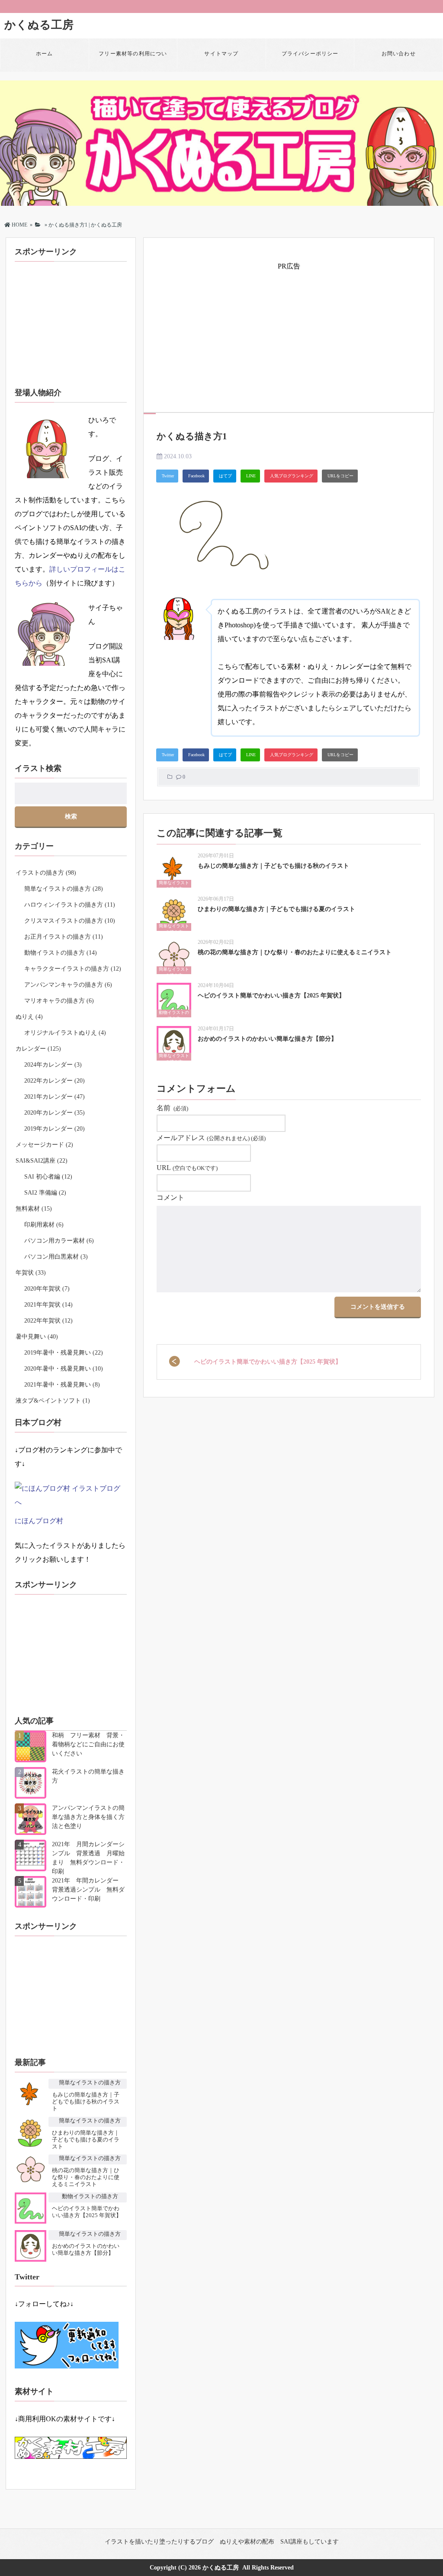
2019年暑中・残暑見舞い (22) (64, 1353)
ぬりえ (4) (29, 1017)
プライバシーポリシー (310, 54)
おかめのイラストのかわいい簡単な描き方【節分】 (267, 1039)
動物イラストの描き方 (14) (61, 953)
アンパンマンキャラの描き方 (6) (68, 985)
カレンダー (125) (38, 1049)
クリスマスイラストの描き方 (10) (70, 921)
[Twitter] (167, 476)
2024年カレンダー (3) (53, 1065)
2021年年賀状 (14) (48, 1305)
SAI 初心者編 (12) (48, 1177)
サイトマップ (221, 54)
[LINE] (250, 476)
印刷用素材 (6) (44, 1225)
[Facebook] (196, 476)
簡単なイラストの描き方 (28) (64, 889)
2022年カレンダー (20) (55, 1081)
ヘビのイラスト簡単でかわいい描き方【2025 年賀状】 (271, 996)
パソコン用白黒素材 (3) (56, 1257)
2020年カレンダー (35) (55, 1113)
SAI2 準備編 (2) (45, 1193)
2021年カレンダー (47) (55, 1097)
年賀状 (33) (31, 1273)
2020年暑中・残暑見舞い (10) (64, 1369)
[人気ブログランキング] (291, 476)
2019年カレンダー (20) (55, 1129)
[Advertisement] (293, 334)
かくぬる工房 (39, 25)
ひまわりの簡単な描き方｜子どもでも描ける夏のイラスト (276, 909)
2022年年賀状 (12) (48, 1321)
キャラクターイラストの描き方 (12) (73, 969)
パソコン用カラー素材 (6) (59, 1241)
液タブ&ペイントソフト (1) (53, 1401)
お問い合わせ (399, 54)
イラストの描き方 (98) (46, 873)
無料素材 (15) (34, 1209)
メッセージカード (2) (44, 1145)
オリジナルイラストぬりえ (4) (65, 1033)
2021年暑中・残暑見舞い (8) (62, 1385)
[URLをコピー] (340, 476)
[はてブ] (225, 476)
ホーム (45, 54)
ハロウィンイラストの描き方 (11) (70, 905)
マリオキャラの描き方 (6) (59, 1001)
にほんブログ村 (39, 1521)
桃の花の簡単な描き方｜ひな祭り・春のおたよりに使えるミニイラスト (295, 952)
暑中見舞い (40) (37, 1337)
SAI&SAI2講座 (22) (42, 1161)
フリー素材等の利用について (133, 60)
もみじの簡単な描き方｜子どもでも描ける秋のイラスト (273, 866)
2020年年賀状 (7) (47, 1289)
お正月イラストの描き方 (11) (64, 937)
